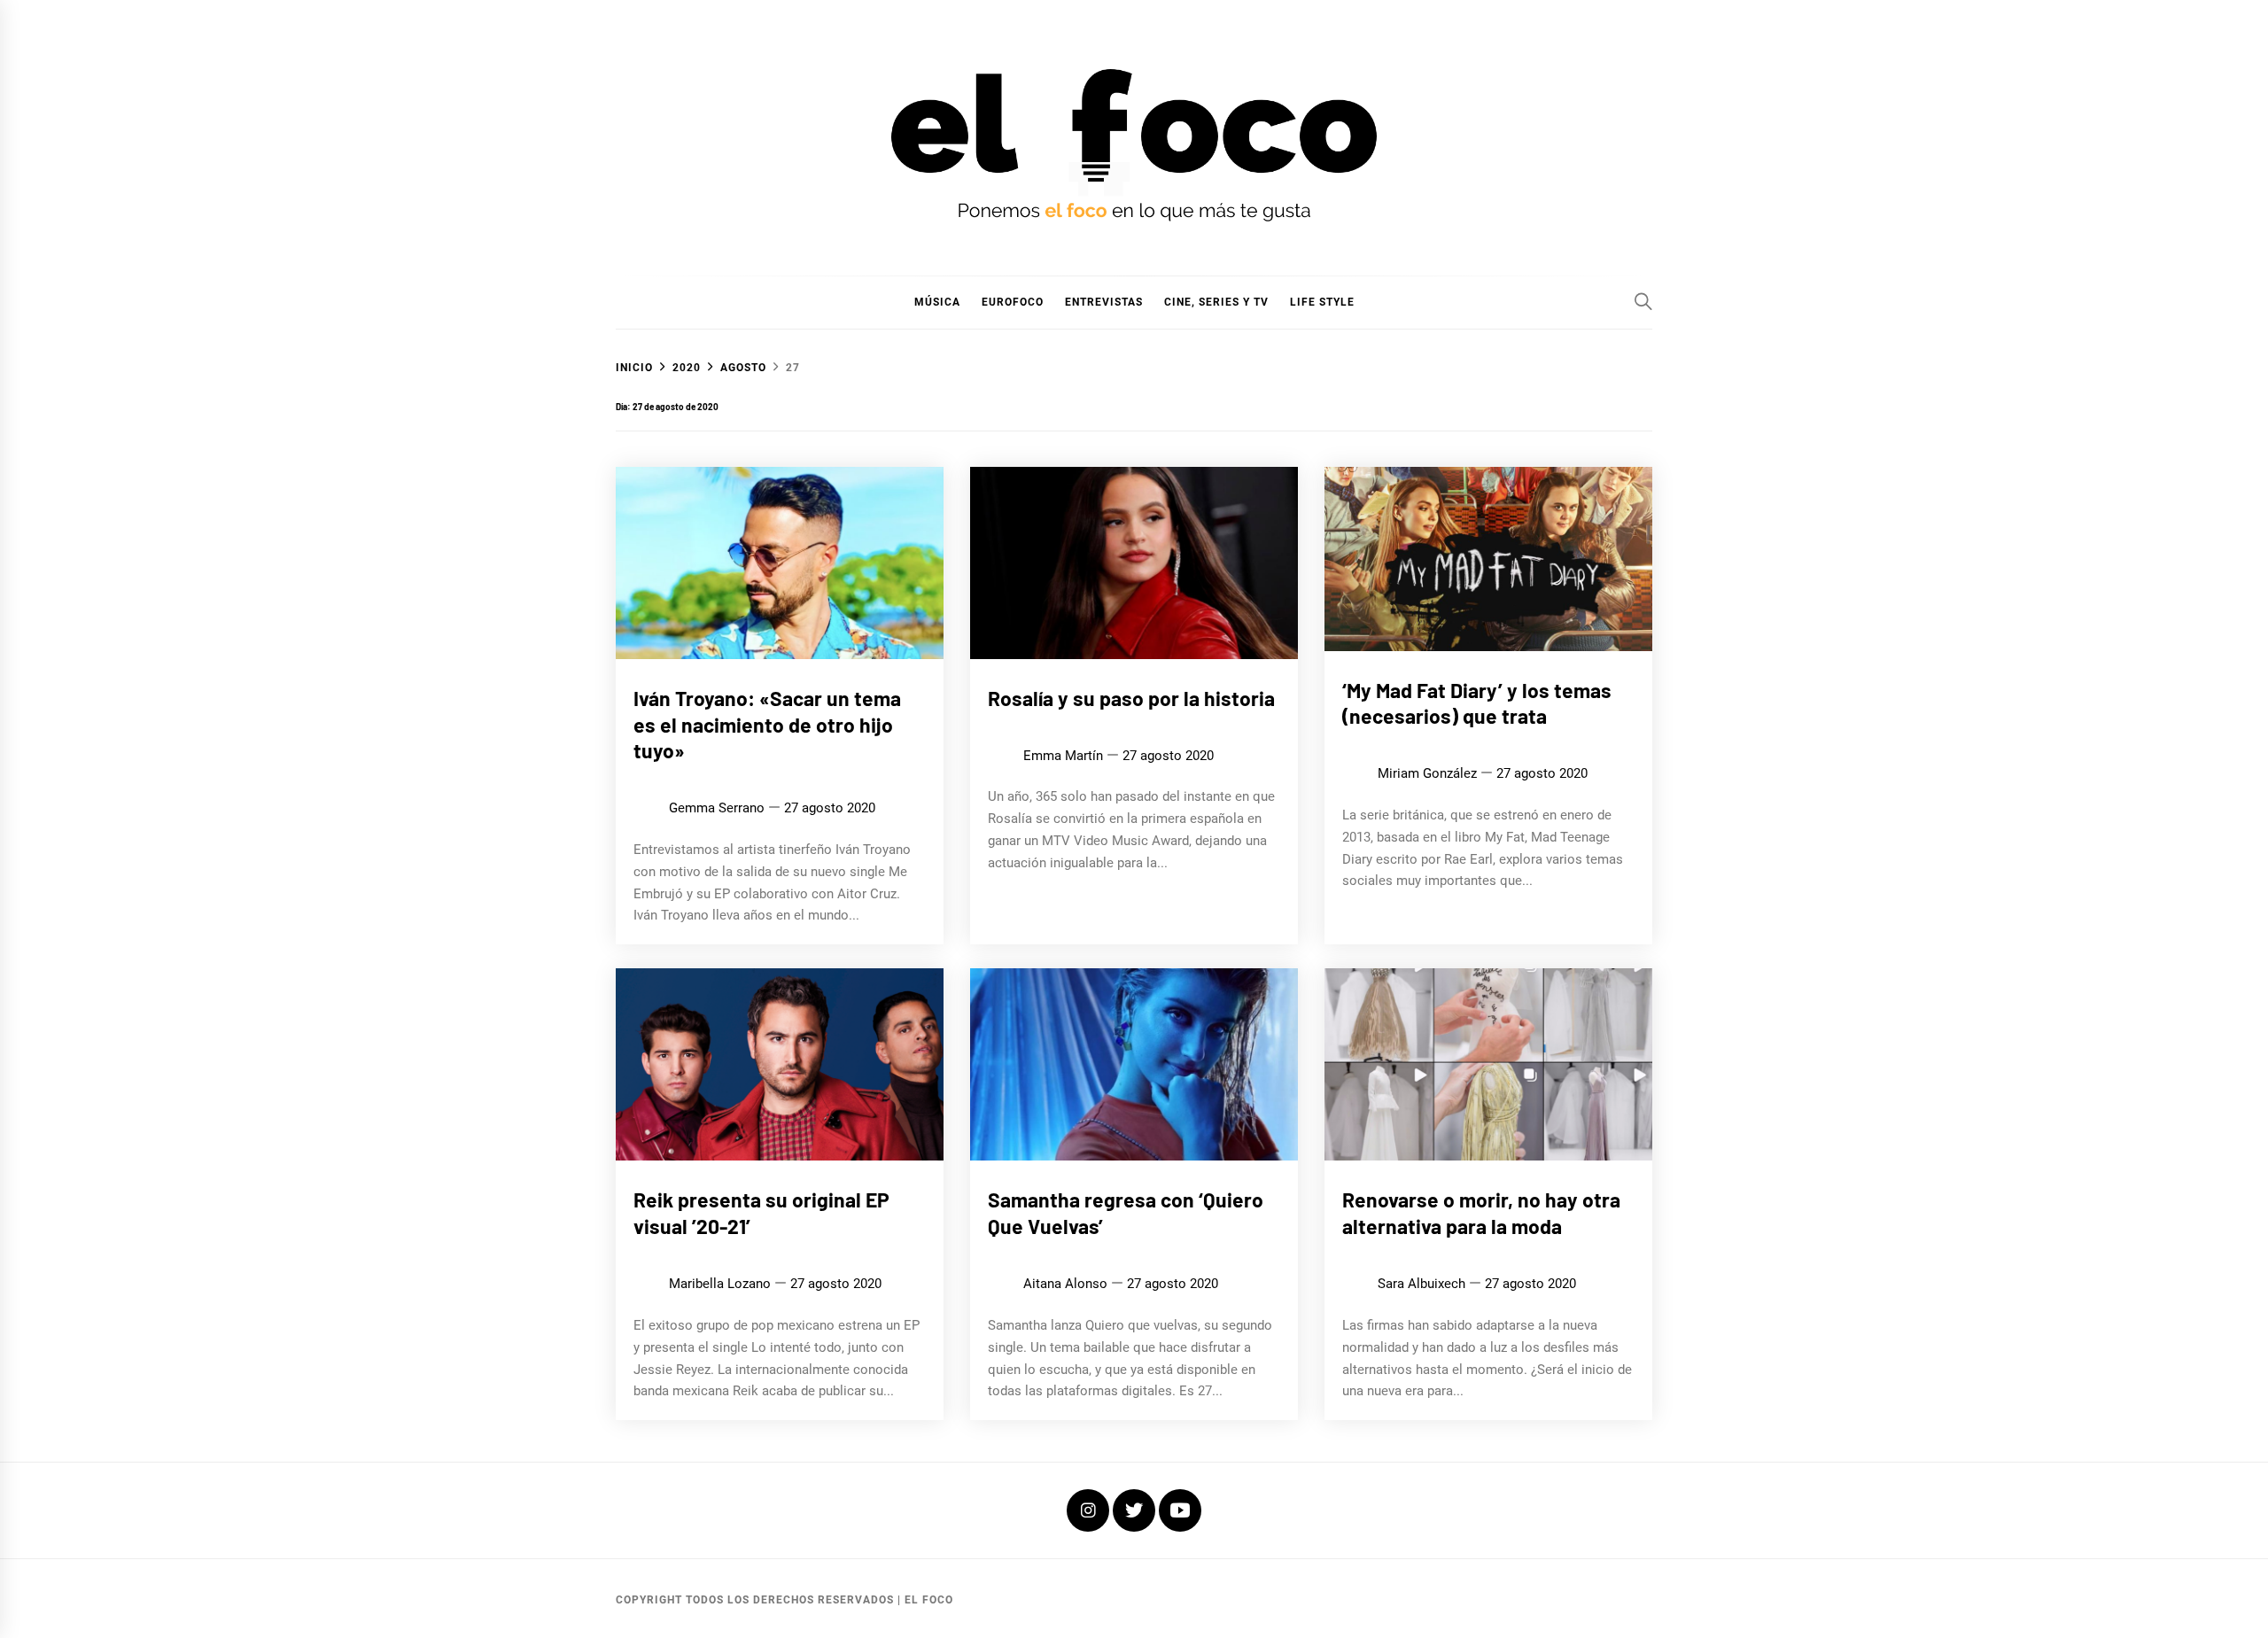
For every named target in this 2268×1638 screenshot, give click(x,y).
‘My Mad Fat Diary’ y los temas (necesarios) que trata (1477, 703)
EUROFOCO (1013, 302)
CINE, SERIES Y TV (1216, 302)
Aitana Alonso (1065, 1284)
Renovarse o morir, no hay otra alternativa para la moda (1481, 1213)
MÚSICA (937, 302)
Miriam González (1427, 773)
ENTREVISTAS (1104, 302)
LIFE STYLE (1322, 302)
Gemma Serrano (717, 808)
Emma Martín (1063, 756)
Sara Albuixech (1421, 1284)
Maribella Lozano (720, 1284)
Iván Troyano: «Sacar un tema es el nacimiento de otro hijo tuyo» (767, 725)
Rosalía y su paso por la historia (1131, 698)
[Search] (1643, 301)
